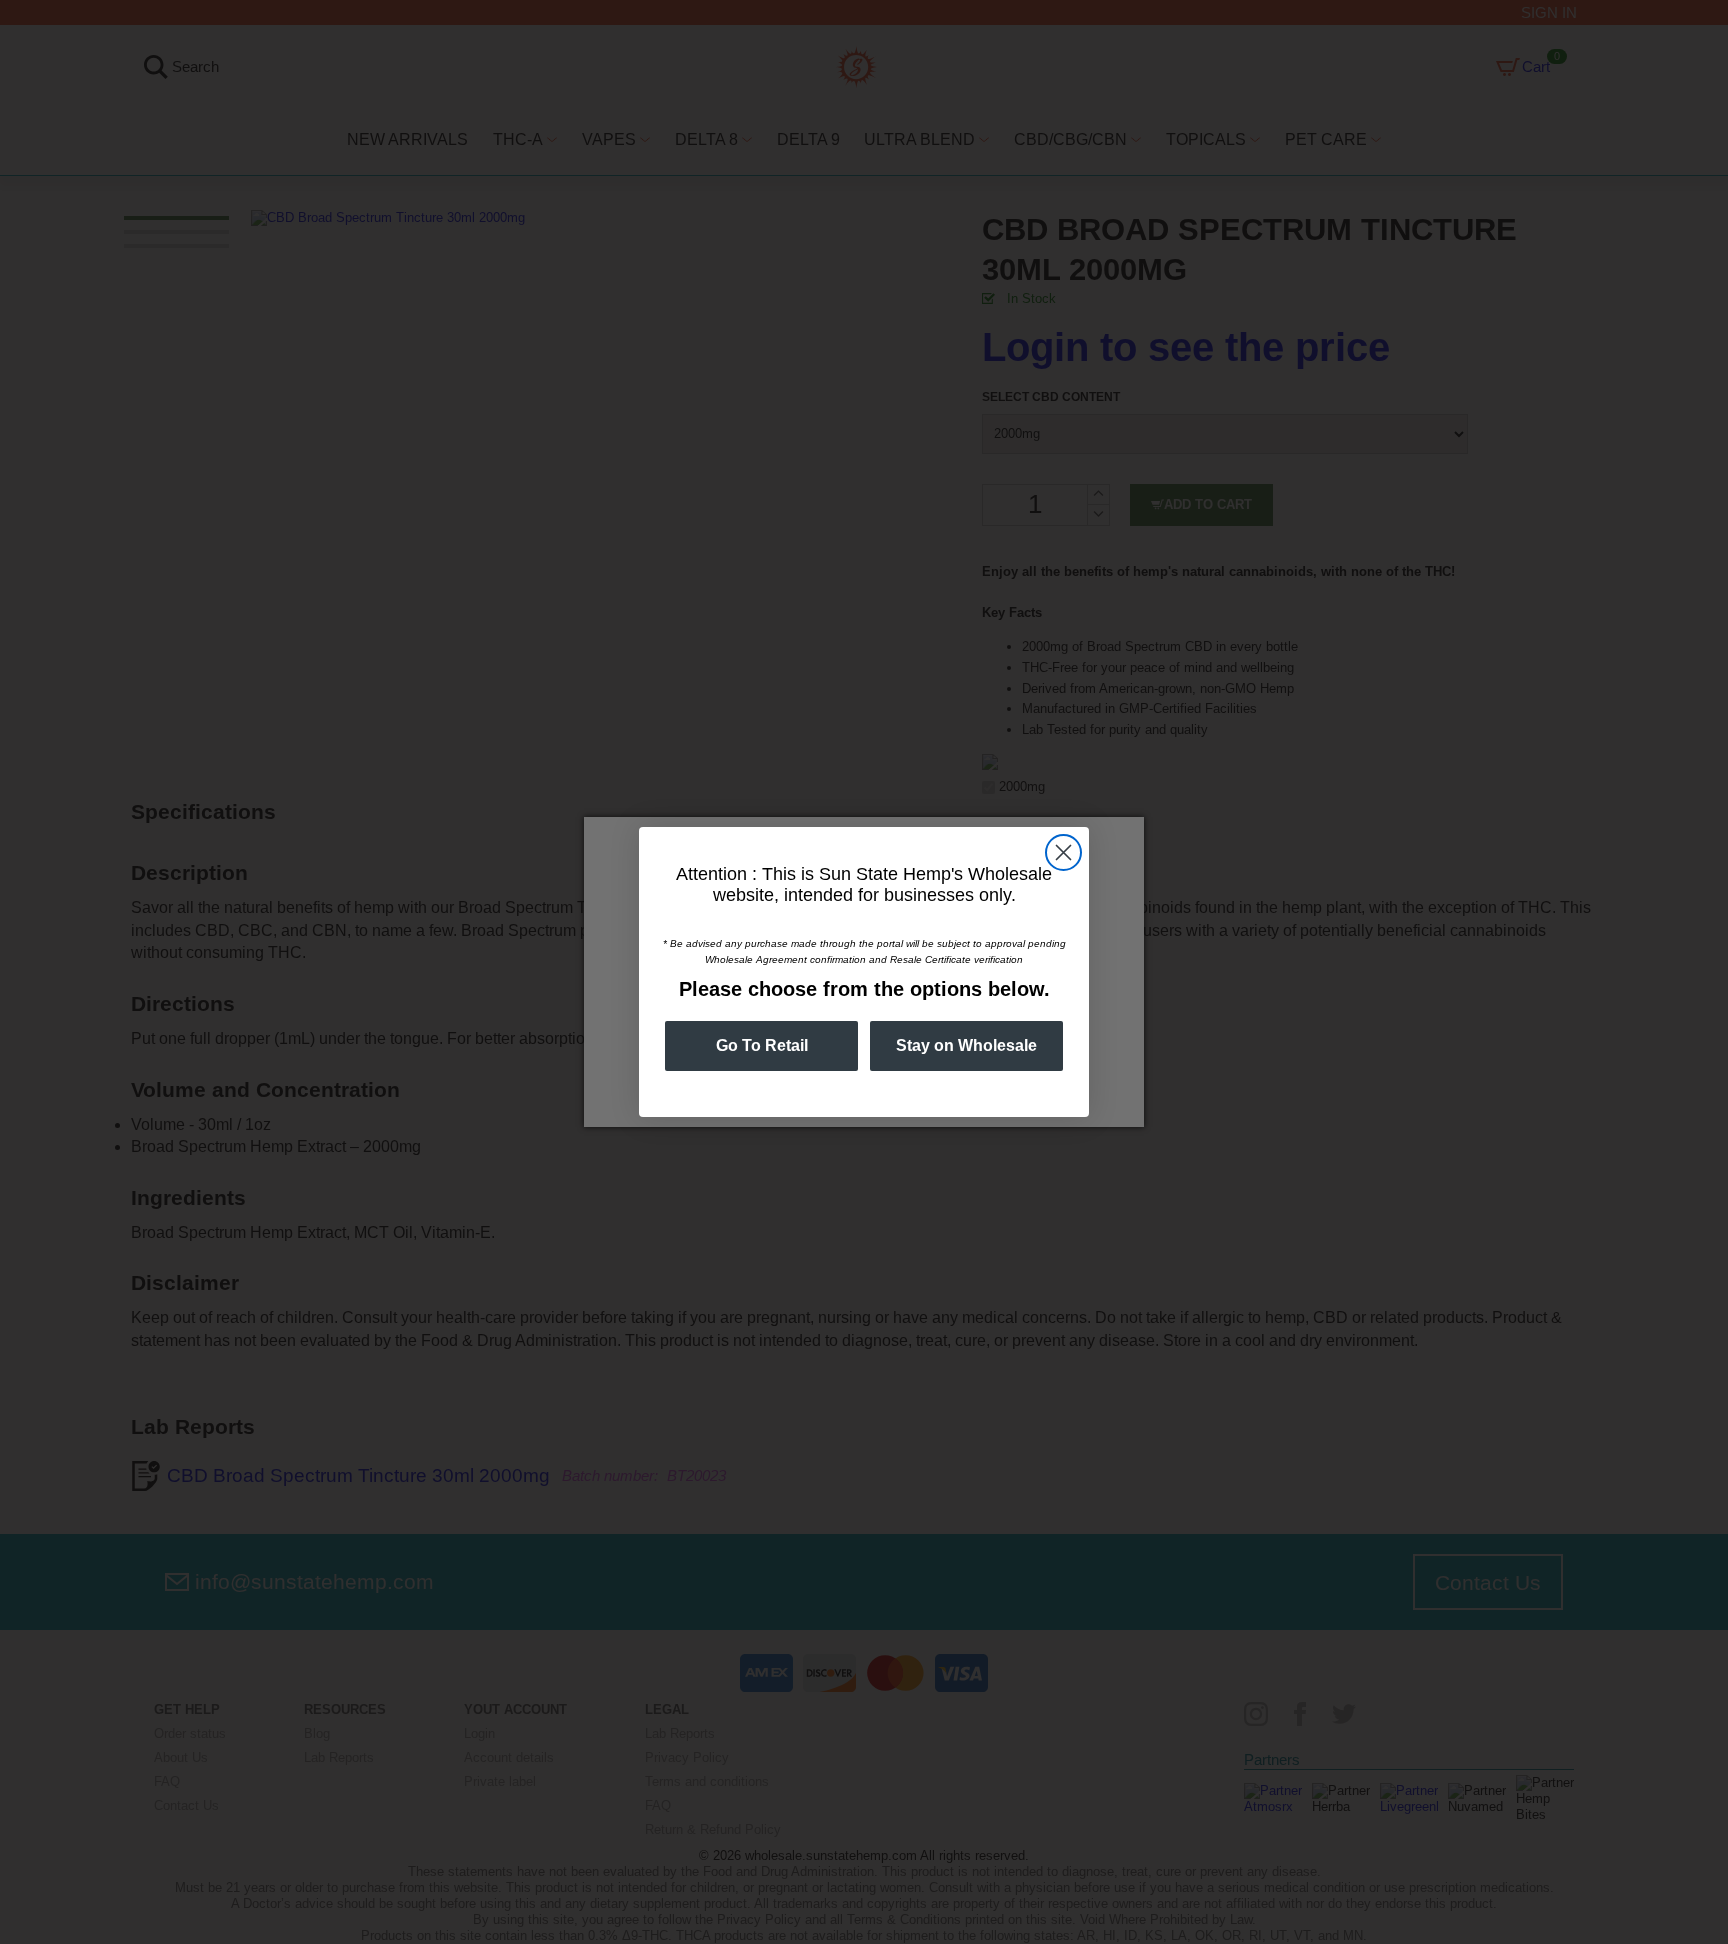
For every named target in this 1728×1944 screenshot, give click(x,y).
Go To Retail (762, 1045)
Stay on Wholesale (966, 1045)
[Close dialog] (1063, 852)
